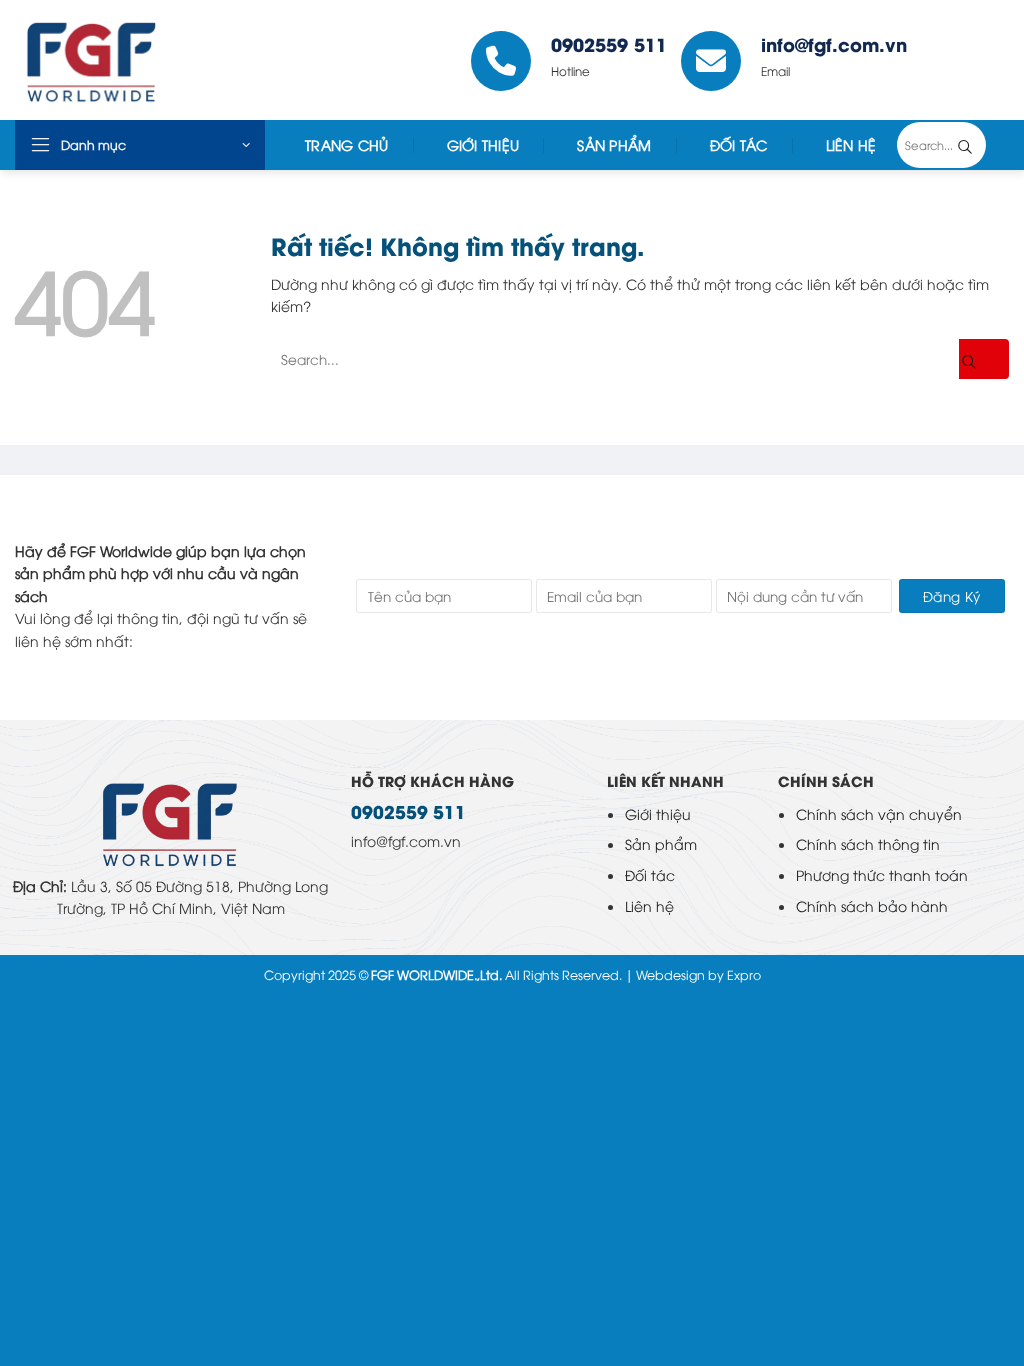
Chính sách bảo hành (872, 905)
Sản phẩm (661, 843)
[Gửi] (980, 145)
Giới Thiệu (483, 144)
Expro (744, 974)
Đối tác (739, 144)
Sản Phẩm (614, 144)
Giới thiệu (658, 813)
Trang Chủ (347, 144)
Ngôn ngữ (965, 60)
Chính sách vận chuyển (879, 813)
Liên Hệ (851, 144)
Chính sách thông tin (868, 843)
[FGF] (163, 60)
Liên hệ (649, 905)
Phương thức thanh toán (882, 874)
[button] (140, 145)
